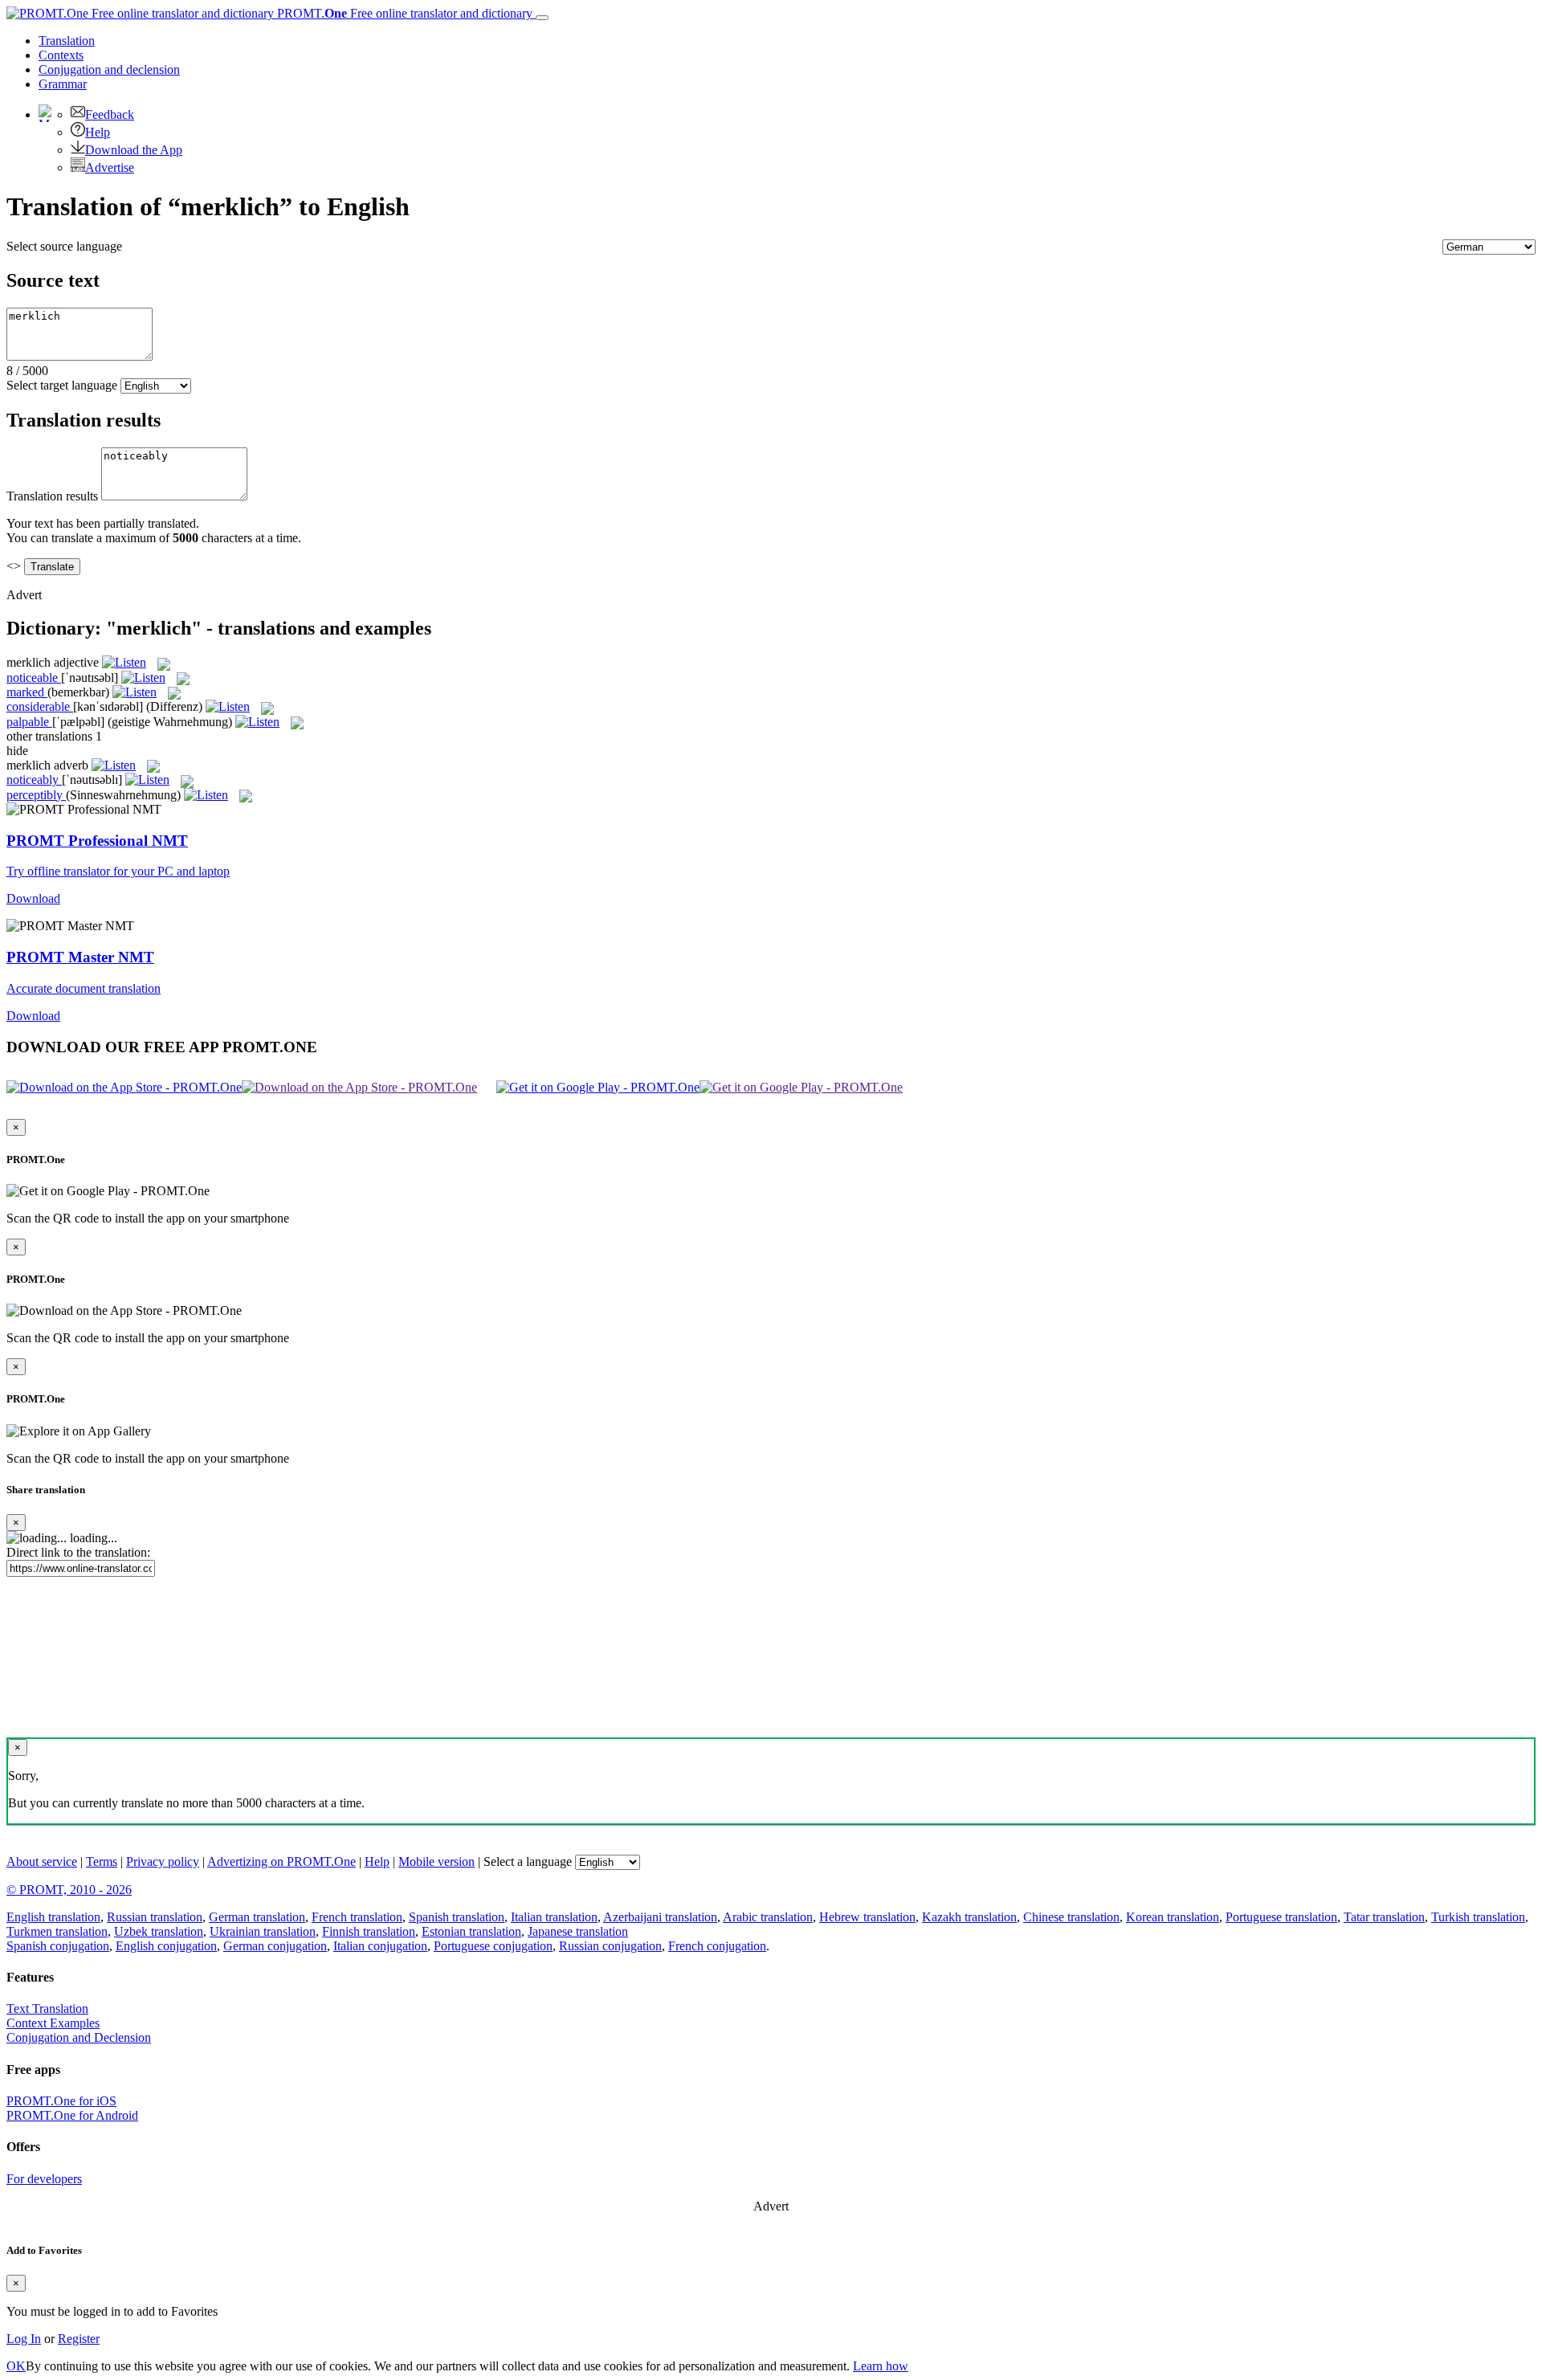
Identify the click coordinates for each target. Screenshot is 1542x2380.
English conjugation (166, 1946)
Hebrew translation (867, 1917)
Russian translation (155, 1917)
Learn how (881, 2366)
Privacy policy (163, 1862)
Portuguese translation (1281, 1917)
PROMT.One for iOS (61, 2101)
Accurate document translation (84, 988)
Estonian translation (471, 1931)
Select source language (64, 246)
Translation (67, 41)
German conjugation (275, 1946)
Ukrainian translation (263, 1931)
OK (16, 2366)
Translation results (52, 496)
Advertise (110, 167)
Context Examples (53, 2023)
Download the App (134, 150)
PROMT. (403, 13)
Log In (24, 2339)
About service (42, 1862)
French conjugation (717, 1946)
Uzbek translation (159, 1931)
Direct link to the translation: (78, 1552)
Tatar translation (1384, 1917)
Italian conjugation (380, 1946)
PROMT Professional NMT (97, 841)
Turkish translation (1478, 1917)
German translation (257, 1917)
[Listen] (124, 662)
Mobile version (436, 1862)
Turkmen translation (57, 1931)
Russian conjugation (610, 1946)
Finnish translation (369, 1931)
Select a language (528, 1862)
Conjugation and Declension (79, 2037)
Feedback (110, 114)
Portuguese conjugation (493, 1946)
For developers (44, 2179)
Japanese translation (578, 1931)
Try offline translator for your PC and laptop (118, 871)
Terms (102, 1862)
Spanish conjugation (58, 1946)
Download (33, 898)
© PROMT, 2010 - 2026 (69, 1890)
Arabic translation (768, 1917)
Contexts (61, 55)
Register (79, 2339)
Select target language (62, 385)
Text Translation (47, 2009)
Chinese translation (1071, 1917)
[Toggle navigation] (542, 18)
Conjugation (109, 69)
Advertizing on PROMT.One (281, 1862)
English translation (53, 1917)
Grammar (63, 84)
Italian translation (554, 1917)
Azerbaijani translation (660, 1917)
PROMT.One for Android (72, 2115)
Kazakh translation (969, 1917)
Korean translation (1173, 1917)
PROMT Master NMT (80, 957)
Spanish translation (457, 1917)
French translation (357, 1917)
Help (98, 132)
